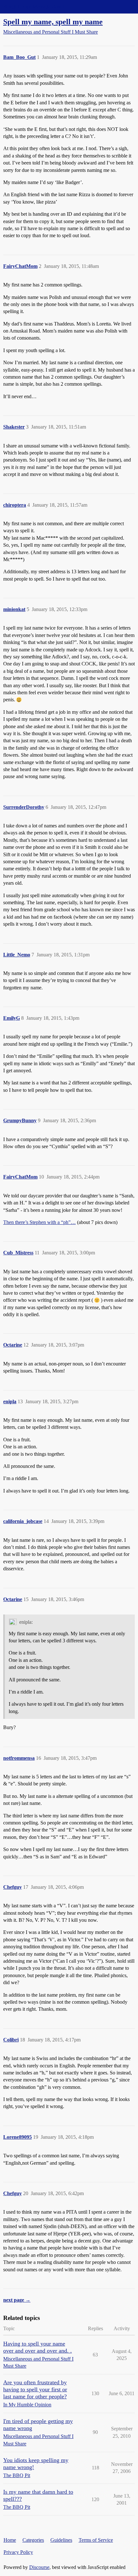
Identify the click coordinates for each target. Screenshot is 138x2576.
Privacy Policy (18, 2552)
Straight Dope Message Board (34, 7)
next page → (17, 2300)
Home (10, 2540)
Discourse (39, 2567)
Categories (33, 2540)
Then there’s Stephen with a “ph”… (39, 1222)
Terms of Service (96, 2540)
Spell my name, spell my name (53, 22)
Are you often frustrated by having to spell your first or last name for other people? (35, 2389)
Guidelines (61, 2540)
